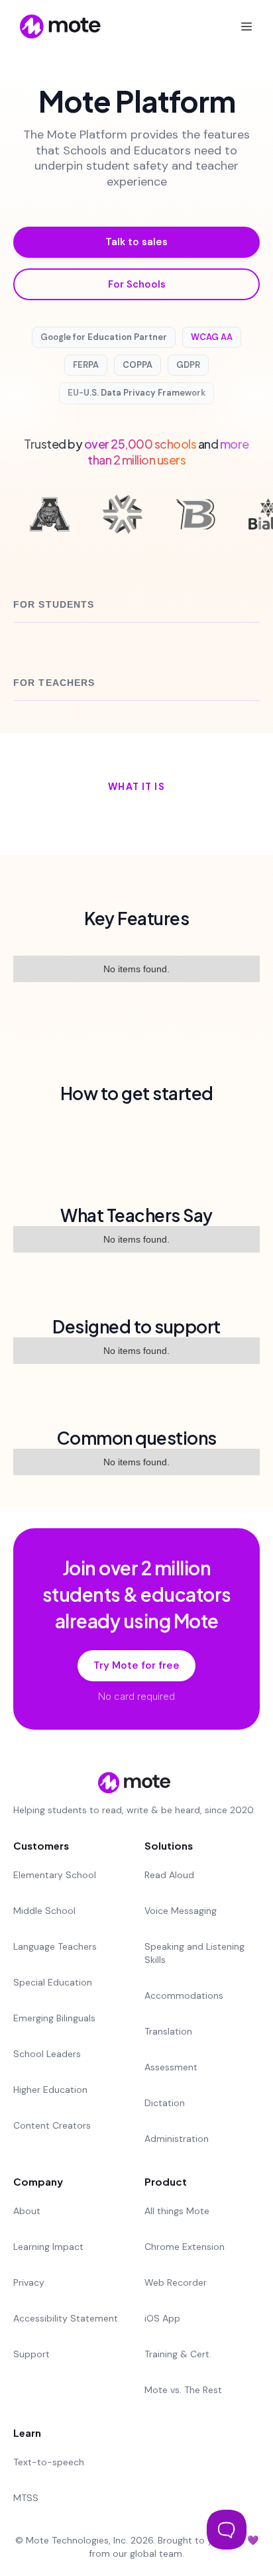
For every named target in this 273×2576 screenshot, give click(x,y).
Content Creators (52, 2125)
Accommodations (184, 1995)
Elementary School (55, 1875)
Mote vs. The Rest (183, 2390)
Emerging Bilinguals (54, 2018)
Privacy (29, 2282)
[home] (51, 27)
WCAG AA (212, 337)
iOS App (162, 2318)
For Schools (137, 284)
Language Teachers (55, 1946)
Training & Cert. (178, 2354)
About (27, 2211)
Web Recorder (176, 2282)
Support (31, 2354)
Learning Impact (48, 2247)
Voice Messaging (181, 1911)
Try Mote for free (136, 1665)
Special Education (53, 1982)
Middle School (44, 1911)
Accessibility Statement (66, 2318)
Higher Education (50, 2090)
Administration (177, 2139)
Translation (168, 2031)
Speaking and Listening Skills (194, 1953)
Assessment (171, 2067)
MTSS (26, 2498)
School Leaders (47, 2054)
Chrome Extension (185, 2247)
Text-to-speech (49, 2462)
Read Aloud (169, 1875)
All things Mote (177, 2211)
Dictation (165, 2103)
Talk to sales (136, 242)
